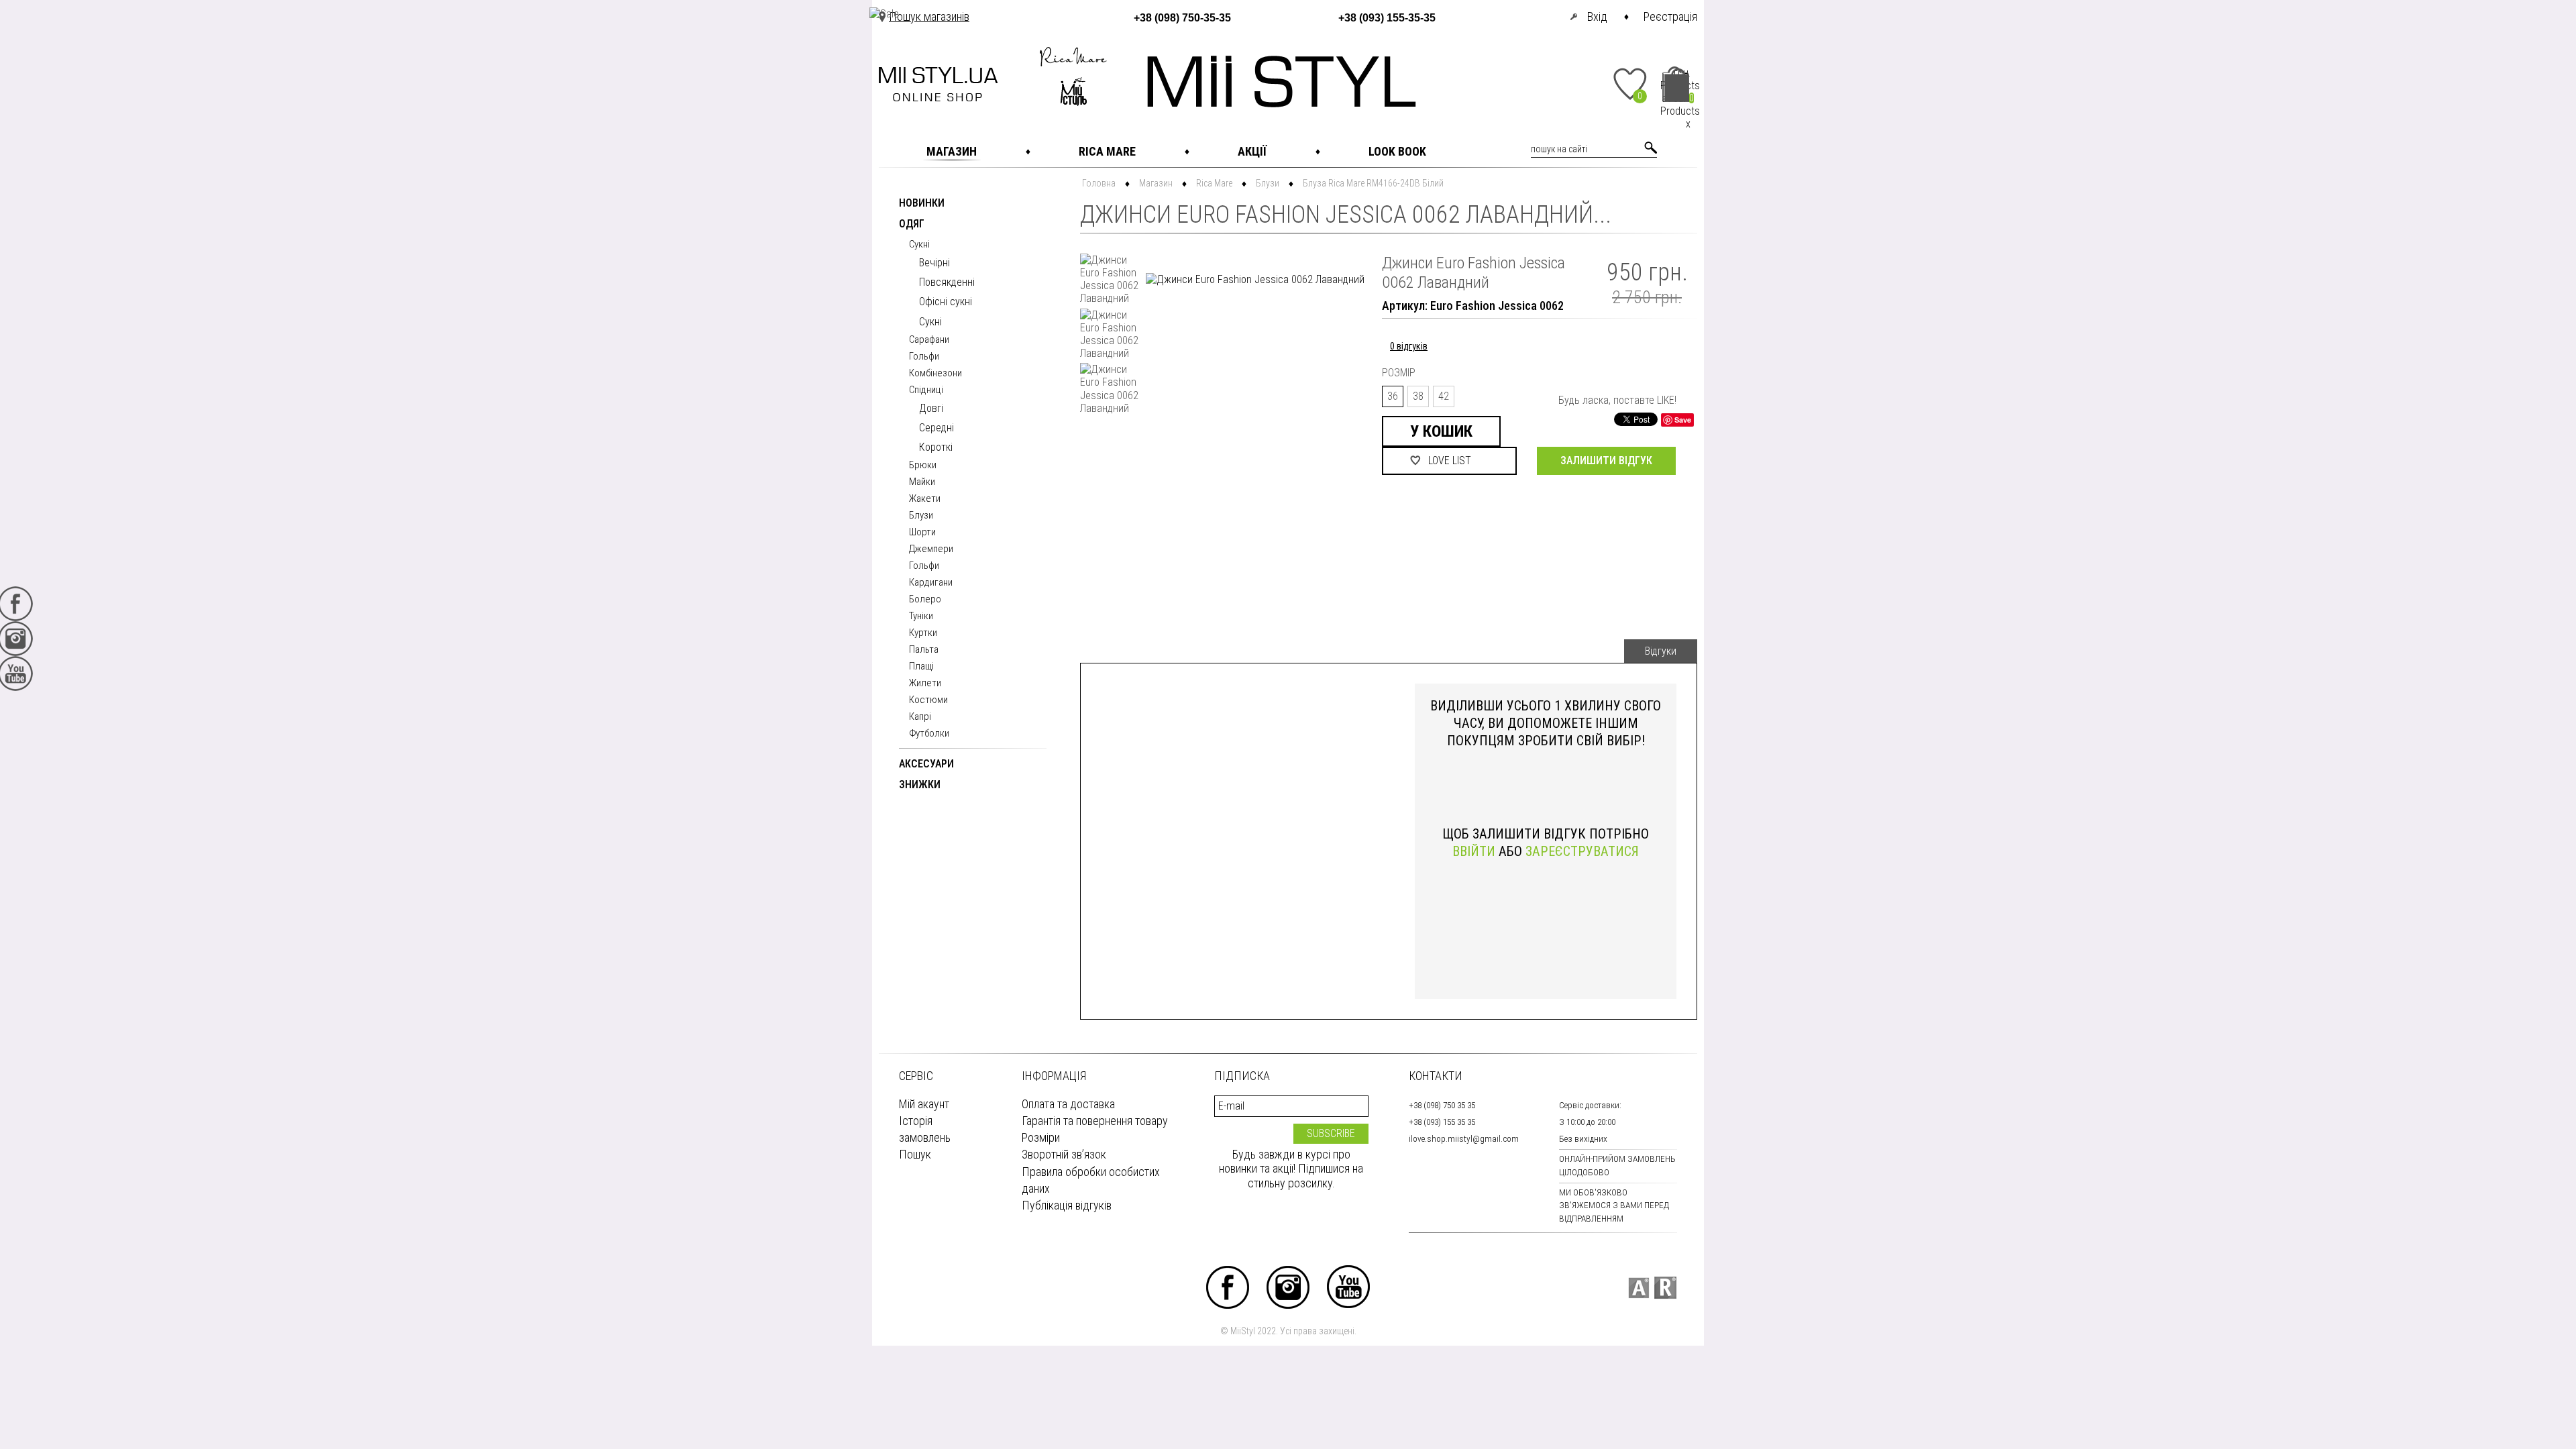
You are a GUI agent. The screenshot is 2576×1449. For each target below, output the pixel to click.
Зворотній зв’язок (1064, 1154)
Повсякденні (947, 282)
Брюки (923, 466)
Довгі (931, 408)
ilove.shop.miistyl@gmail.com (1464, 1139)
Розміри (1041, 1137)
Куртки (923, 633)
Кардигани (931, 583)
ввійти (1474, 851)
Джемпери (931, 549)
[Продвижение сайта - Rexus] (1665, 1288)
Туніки (921, 616)
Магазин (952, 151)
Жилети (925, 684)
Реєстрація (1670, 16)
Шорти (922, 533)
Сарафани (929, 340)
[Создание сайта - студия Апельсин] (1639, 1288)
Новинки (922, 204)
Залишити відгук (1606, 461)
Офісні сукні (946, 302)
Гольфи (924, 357)
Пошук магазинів (929, 16)
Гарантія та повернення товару (1095, 1121)
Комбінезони (935, 374)
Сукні (919, 245)
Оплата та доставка (1068, 1104)
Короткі (936, 447)
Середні (936, 428)
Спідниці (926, 390)
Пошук (915, 1154)
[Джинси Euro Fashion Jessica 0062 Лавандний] (1110, 279)
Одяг (912, 224)
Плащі (921, 667)
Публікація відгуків (1067, 1205)
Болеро (925, 600)
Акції (1252, 151)
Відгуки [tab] (1661, 651)
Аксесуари (926, 764)
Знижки (920, 785)
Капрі (920, 717)
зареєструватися (1582, 851)
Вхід (1597, 16)
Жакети (925, 499)
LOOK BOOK (1397, 151)
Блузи (921, 516)
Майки (922, 482)
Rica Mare (1107, 151)
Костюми (928, 700)
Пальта (924, 650)
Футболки (929, 734)
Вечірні (934, 263)
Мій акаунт (924, 1104)
